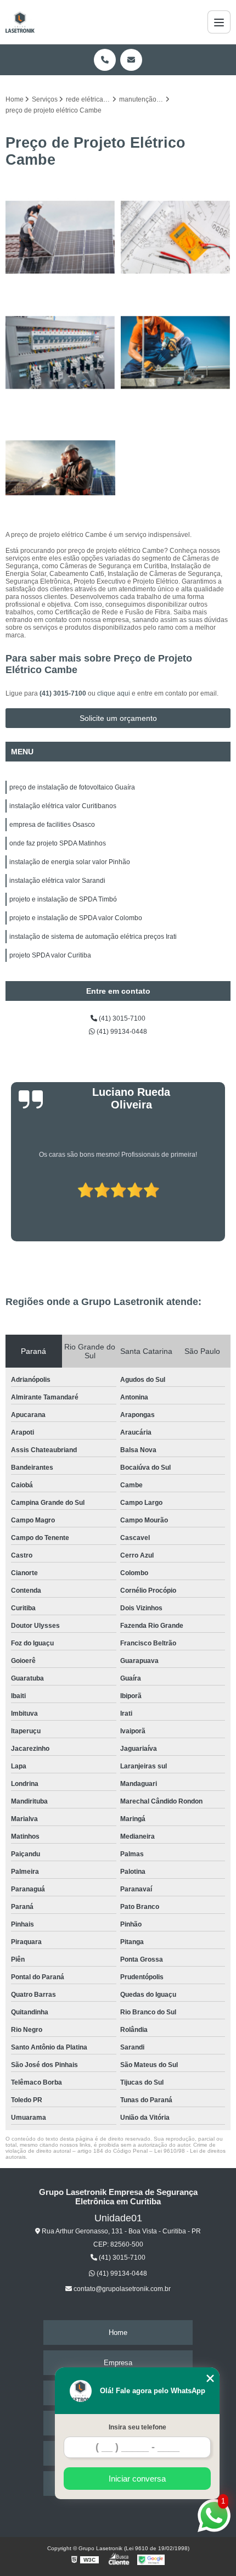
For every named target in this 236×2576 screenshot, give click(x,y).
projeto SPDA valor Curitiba (50, 955)
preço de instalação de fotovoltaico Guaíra (72, 787)
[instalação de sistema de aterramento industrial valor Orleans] (60, 352)
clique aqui (114, 693)
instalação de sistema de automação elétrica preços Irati (93, 937)
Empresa (118, 2363)
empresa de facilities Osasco (52, 825)
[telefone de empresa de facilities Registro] (176, 352)
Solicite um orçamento (118, 718)
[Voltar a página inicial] (20, 22)
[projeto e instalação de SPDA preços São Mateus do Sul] (60, 468)
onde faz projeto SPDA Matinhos (58, 843)
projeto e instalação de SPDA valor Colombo (76, 918)
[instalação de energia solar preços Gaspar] (176, 237)
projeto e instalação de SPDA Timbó (63, 899)
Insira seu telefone (137, 2427)
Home (118, 2333)
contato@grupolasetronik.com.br (121, 2289)
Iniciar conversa (137, 2479)
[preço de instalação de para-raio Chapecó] (60, 237)
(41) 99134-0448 (121, 1032)
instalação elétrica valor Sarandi (57, 881)
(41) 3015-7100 (64, 693)
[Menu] (219, 22)
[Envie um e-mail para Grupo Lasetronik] (131, 60)
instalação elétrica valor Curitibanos (63, 806)
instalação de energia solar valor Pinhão (70, 862)
